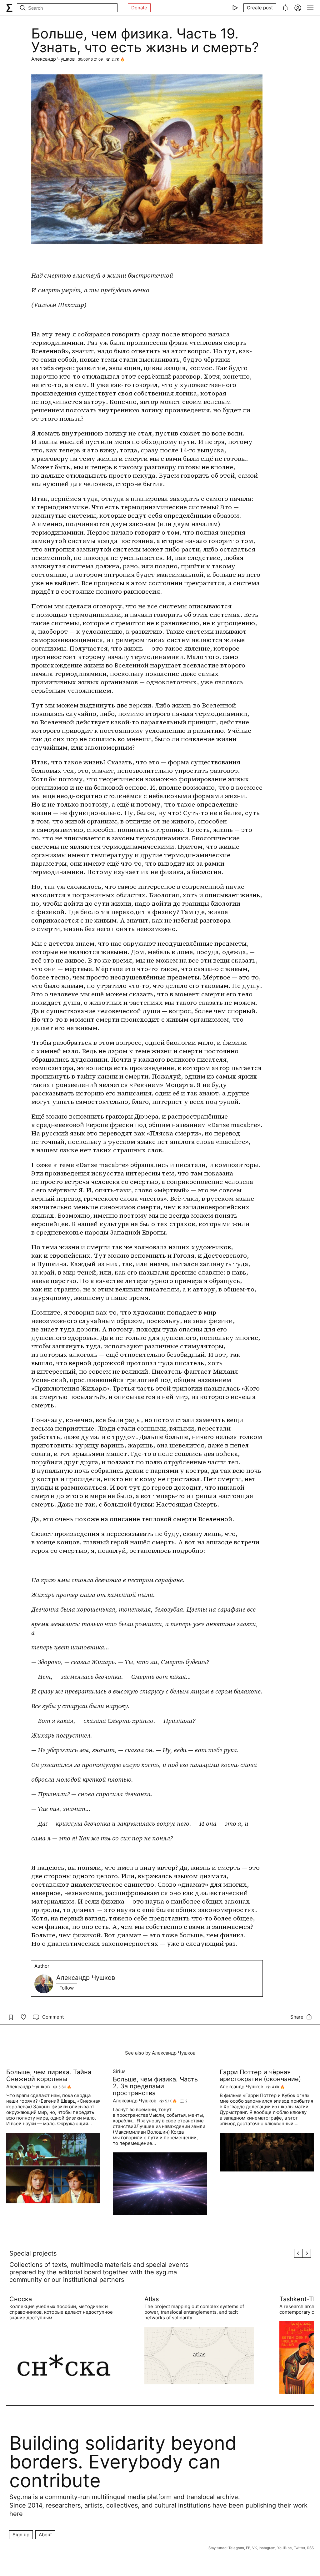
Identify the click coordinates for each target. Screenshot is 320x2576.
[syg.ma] (9, 8)
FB (248, 2548)
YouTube (285, 2548)
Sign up (21, 2535)
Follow (67, 1988)
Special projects (33, 2253)
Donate (139, 8)
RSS (310, 2548)
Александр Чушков (53, 59)
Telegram (236, 2548)
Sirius (119, 2071)
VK (255, 2548)
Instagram (267, 2548)
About (45, 2535)
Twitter (300, 2548)
